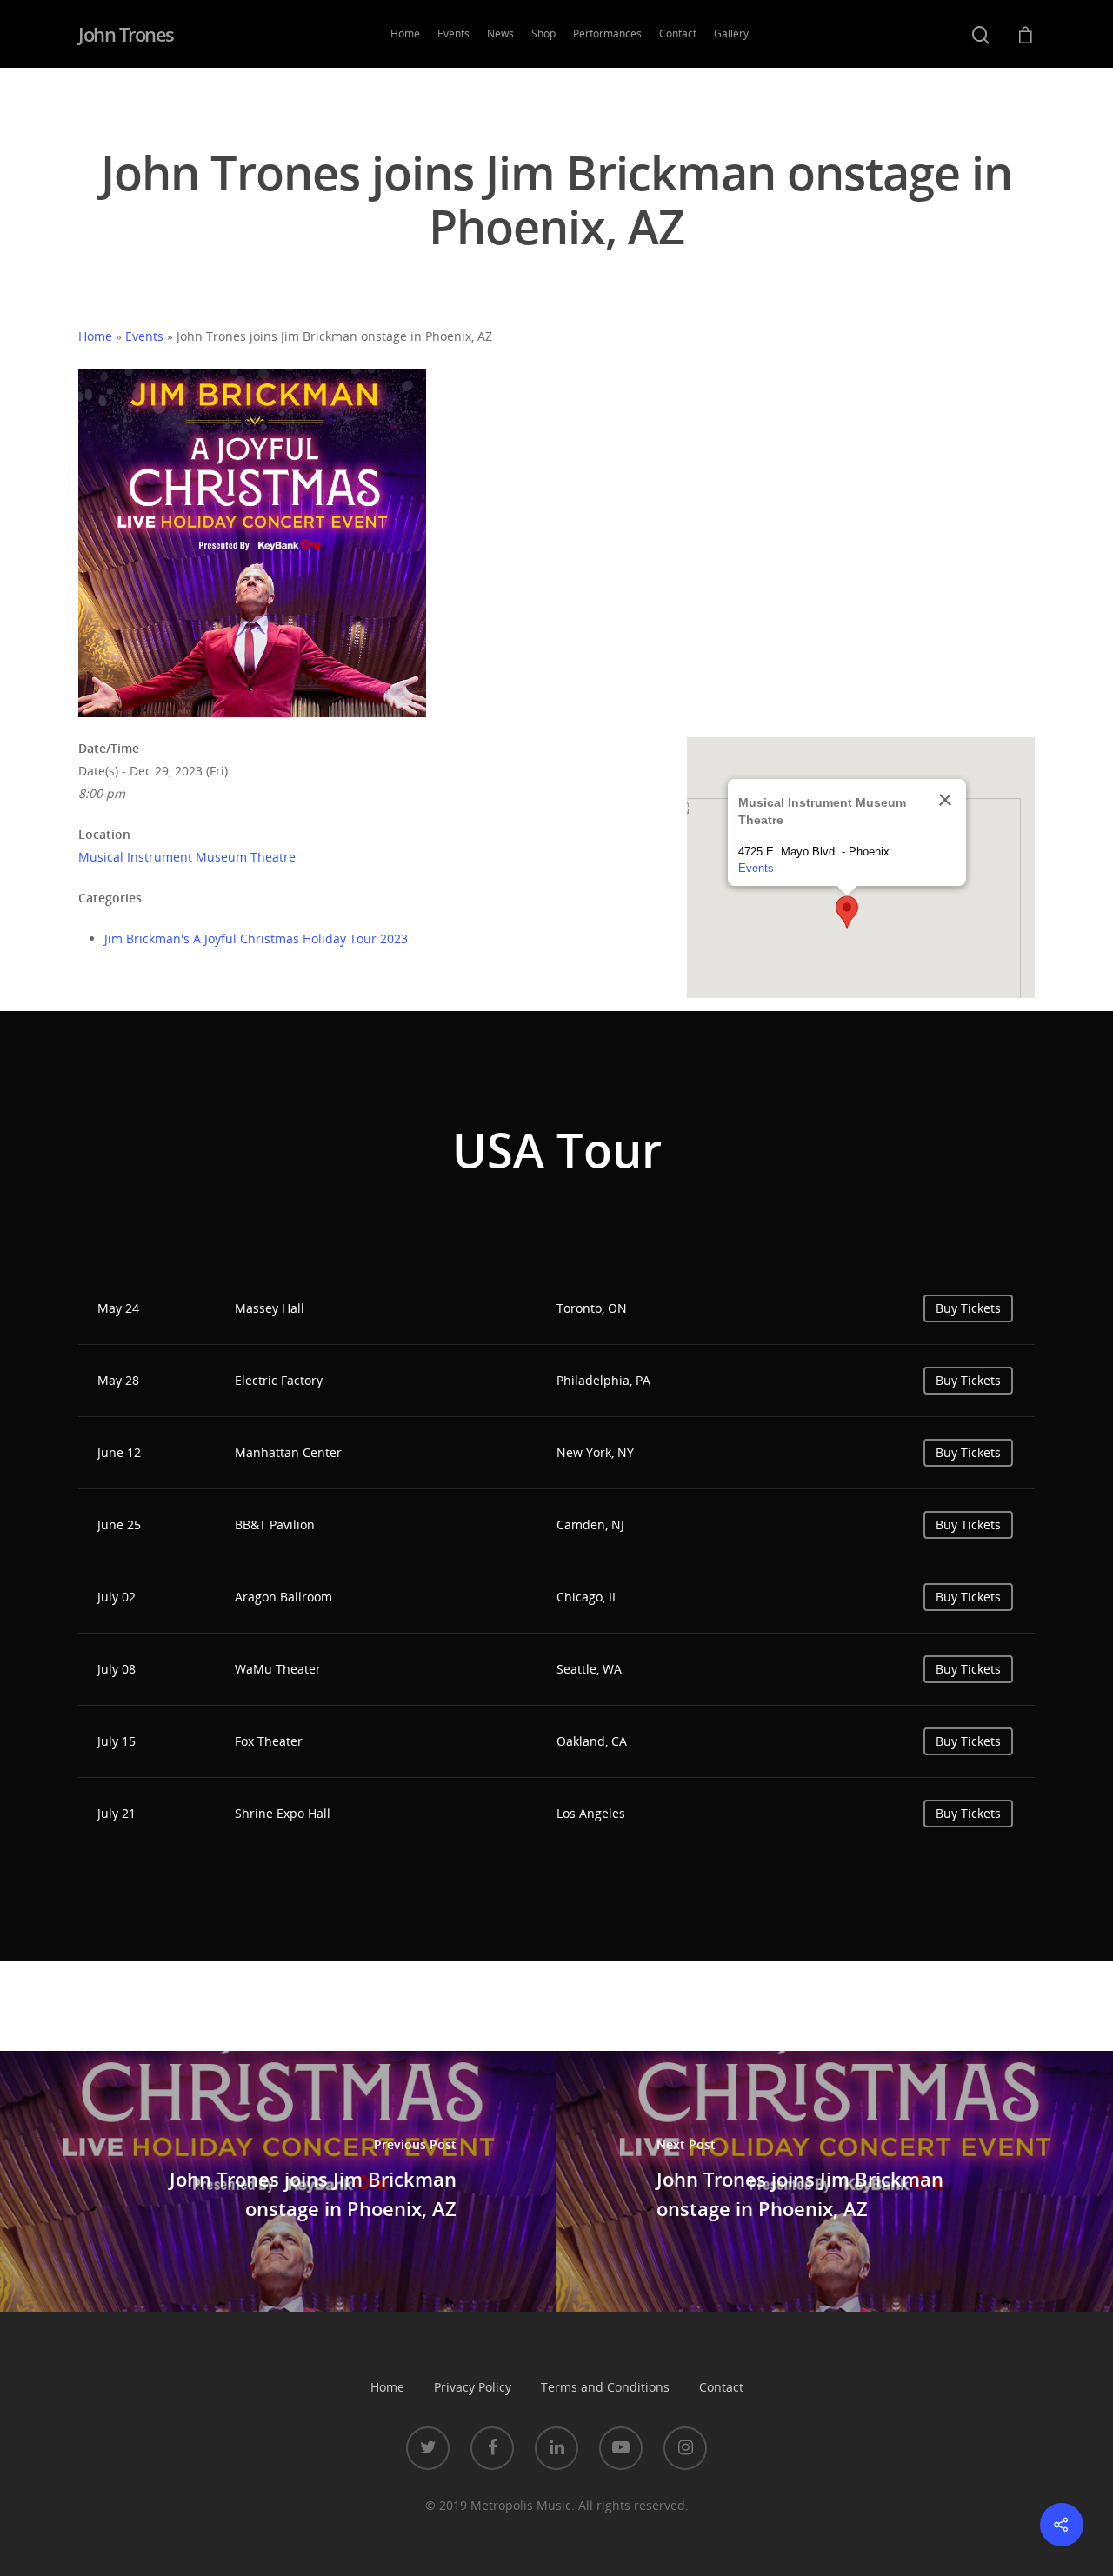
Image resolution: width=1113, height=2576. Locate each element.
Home (405, 33)
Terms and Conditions (605, 2387)
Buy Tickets (968, 1308)
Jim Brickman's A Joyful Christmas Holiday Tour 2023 (256, 939)
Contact (678, 33)
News (500, 33)
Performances (607, 33)
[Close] (945, 800)
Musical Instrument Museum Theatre (187, 857)
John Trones (126, 34)
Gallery (731, 33)
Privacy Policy (473, 2387)
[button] (847, 912)
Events (453, 33)
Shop (543, 33)
